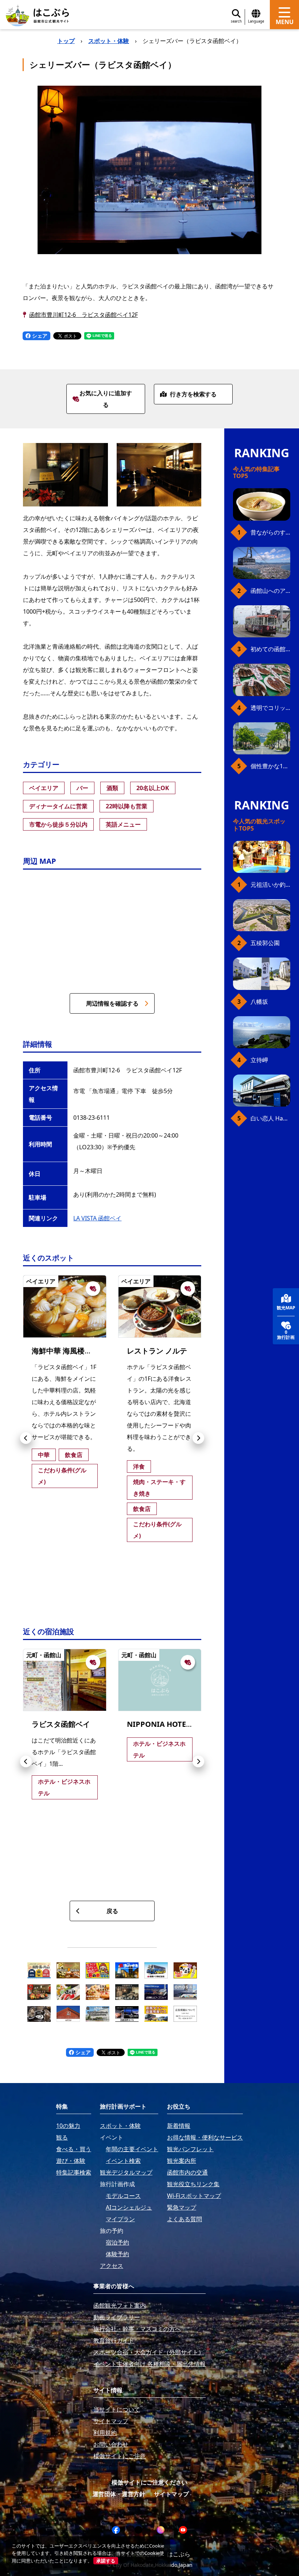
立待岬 (259, 1060)
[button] (26, 1438)
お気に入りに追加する (106, 399)
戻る (112, 1911)
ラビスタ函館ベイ (61, 1724)
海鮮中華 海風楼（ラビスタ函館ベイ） (95, 1351)
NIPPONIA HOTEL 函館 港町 (175, 1724)
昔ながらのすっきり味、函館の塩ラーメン (270, 532)
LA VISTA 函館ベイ (97, 1218)
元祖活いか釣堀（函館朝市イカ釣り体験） (270, 885)
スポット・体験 (109, 41)
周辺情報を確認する (112, 1003)
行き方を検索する (193, 394)
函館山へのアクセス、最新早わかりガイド (270, 591)
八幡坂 (259, 1002)
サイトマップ (171, 2494)
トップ (66, 41)
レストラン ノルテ (157, 1351)
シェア (39, 336)
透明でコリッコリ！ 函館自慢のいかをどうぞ (270, 708)
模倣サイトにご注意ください (149, 2482)
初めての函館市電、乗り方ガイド (270, 649)
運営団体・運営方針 (119, 2494)
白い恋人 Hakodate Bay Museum (270, 1118)
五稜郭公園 (265, 943)
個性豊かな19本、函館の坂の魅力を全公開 (270, 766)
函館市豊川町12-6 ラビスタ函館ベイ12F (84, 315)
